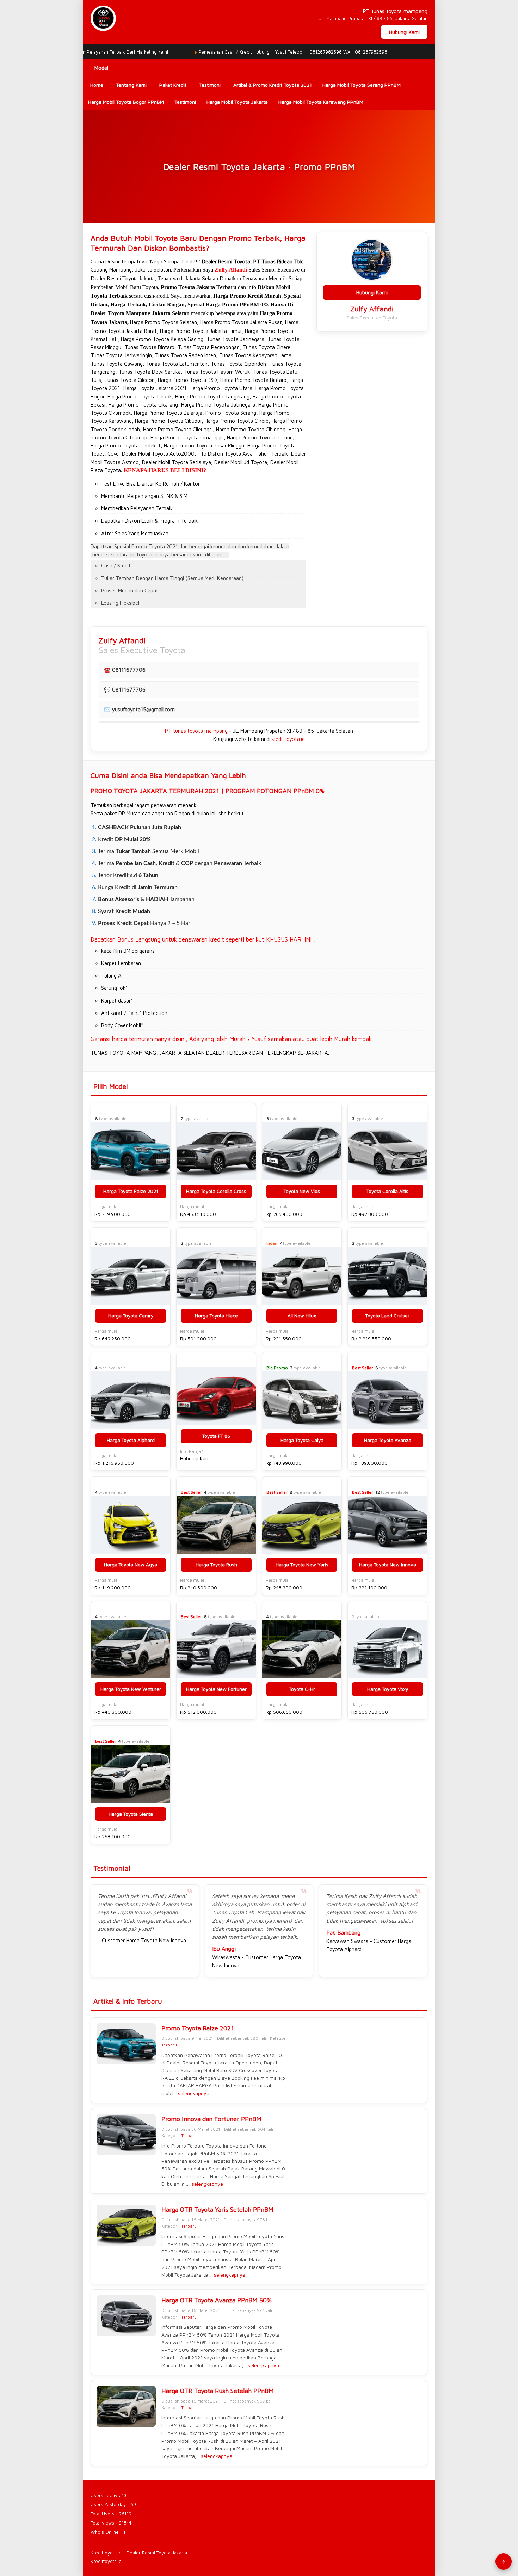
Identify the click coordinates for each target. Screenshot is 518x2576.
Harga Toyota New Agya (131, 1565)
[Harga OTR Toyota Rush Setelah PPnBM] (126, 2406)
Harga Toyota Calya (302, 1440)
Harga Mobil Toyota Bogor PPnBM (126, 102)
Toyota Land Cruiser (387, 1316)
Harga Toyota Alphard (131, 1440)
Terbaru (169, 2045)
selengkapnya (194, 2093)
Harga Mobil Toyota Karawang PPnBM (321, 102)
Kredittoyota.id (106, 2553)
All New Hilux (302, 1316)
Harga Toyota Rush (216, 1565)
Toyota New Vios (302, 1191)
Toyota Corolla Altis (387, 1191)
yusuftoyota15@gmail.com (143, 709)
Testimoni (185, 102)
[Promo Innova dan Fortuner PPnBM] (126, 2135)
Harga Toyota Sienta (131, 1814)
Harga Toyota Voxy (388, 1689)
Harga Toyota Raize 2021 (131, 1191)
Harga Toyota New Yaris (302, 1565)
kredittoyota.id (288, 739)
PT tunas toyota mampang (196, 731)
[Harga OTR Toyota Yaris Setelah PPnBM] (126, 2225)
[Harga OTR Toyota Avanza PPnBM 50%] (126, 2316)
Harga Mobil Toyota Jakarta (237, 102)
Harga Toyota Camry (131, 1316)
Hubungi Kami (404, 32)
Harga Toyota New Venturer (131, 1689)
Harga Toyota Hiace (216, 1316)
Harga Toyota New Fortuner (216, 1689)
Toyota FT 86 (216, 1436)
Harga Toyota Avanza (388, 1440)
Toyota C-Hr (302, 1689)
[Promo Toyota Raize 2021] (126, 2044)
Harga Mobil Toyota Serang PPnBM (362, 85)
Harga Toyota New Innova (388, 1565)
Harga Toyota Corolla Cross (216, 1191)
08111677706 (129, 670)
